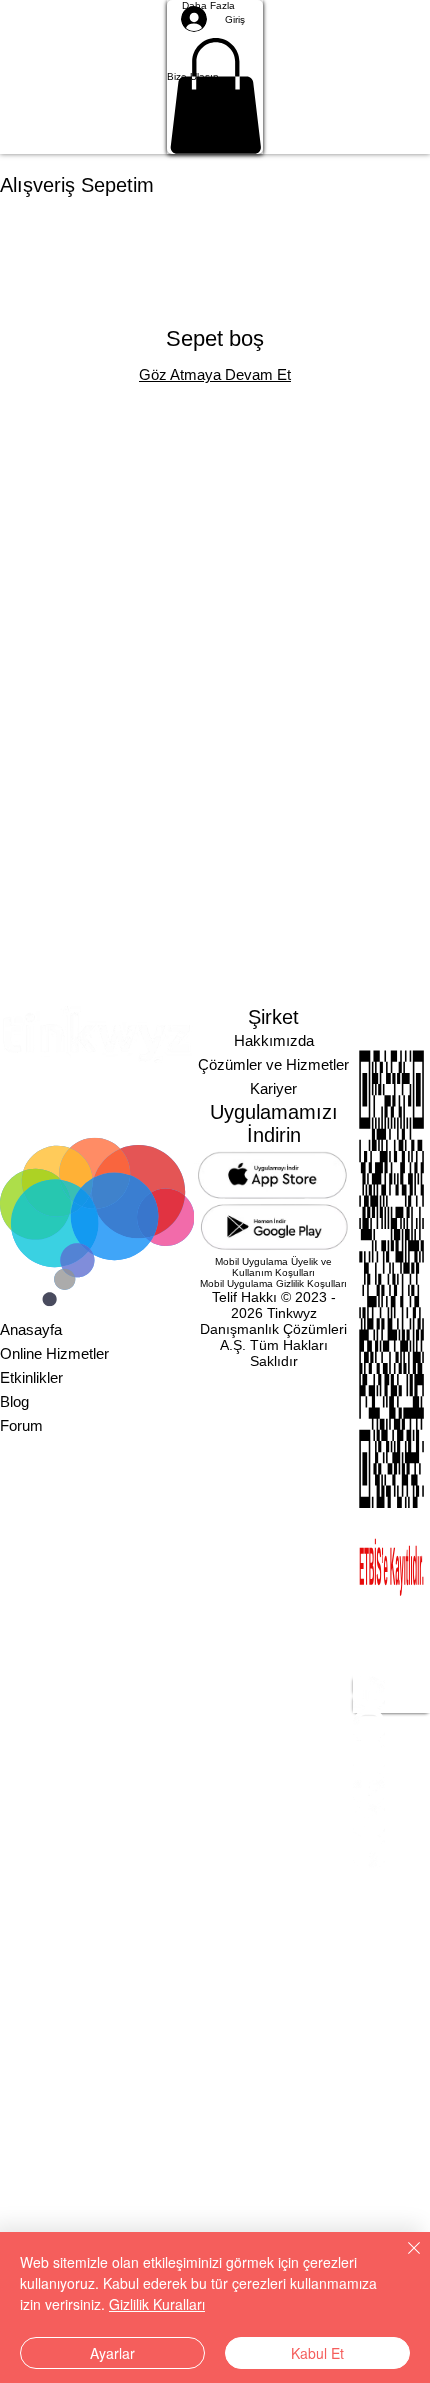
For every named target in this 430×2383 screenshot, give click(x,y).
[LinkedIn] (391, 1692)
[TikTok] (391, 1820)
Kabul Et (317, 2353)
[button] (215, 77)
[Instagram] (391, 1724)
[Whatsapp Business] (391, 1852)
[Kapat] (402, 2260)
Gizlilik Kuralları (157, 2304)
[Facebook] (391, 1788)
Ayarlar (112, 2353)
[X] (391, 1756)
